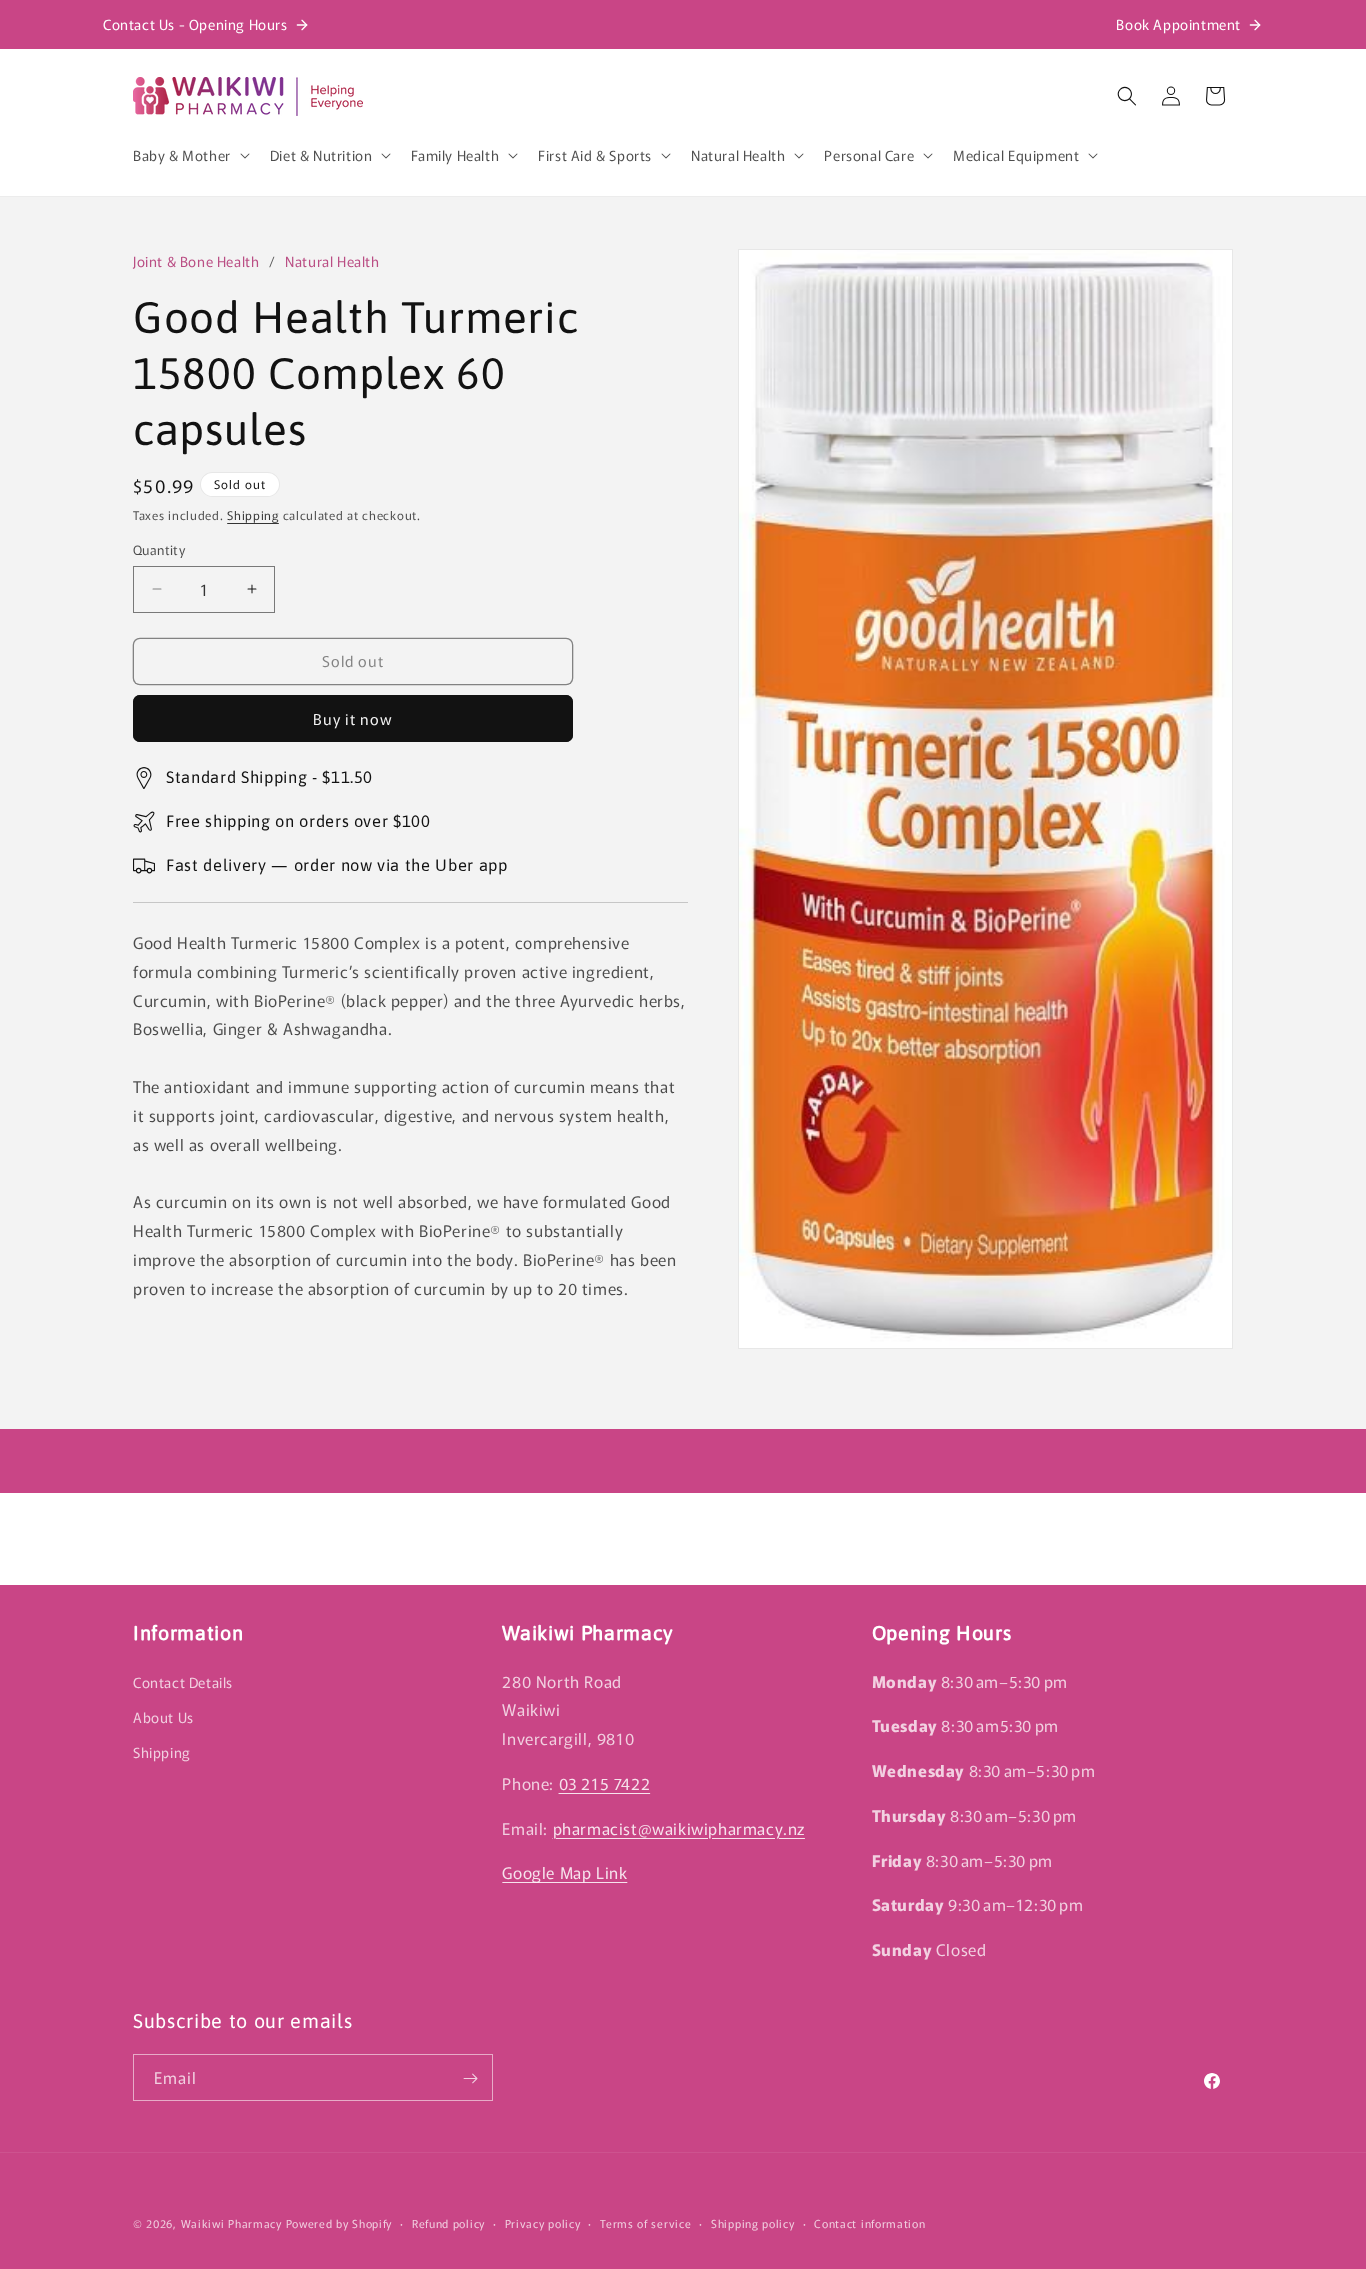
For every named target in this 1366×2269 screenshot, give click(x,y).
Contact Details (183, 1681)
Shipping (253, 514)
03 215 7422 (605, 1782)
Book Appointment (1178, 24)
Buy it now (353, 718)
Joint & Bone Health (196, 261)
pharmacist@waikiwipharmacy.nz (679, 1827)
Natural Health (332, 261)
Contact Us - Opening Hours (195, 24)
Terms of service (645, 2222)
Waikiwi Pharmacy (231, 2223)
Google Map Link (564, 1872)
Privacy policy (543, 2222)
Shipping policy (753, 2222)
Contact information (869, 2222)
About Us (163, 1716)
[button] (189, 155)
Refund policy (448, 2222)
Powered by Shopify (339, 2223)
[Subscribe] (470, 2078)
